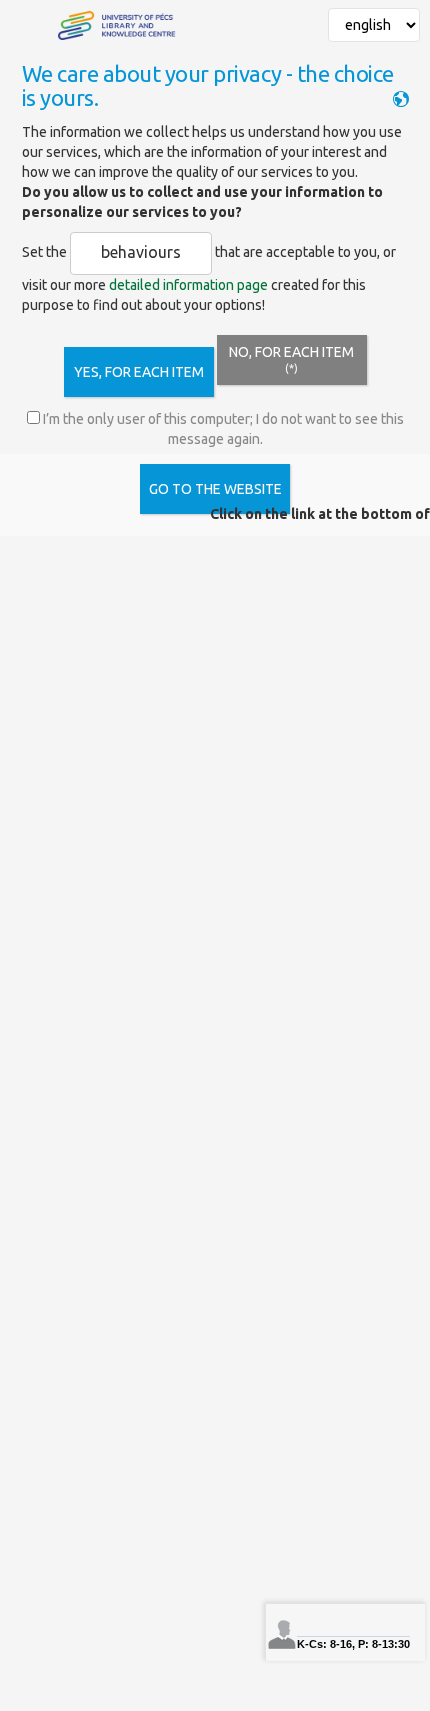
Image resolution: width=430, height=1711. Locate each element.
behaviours (141, 252)
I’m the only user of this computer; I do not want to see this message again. (222, 429)
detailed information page (188, 285)
